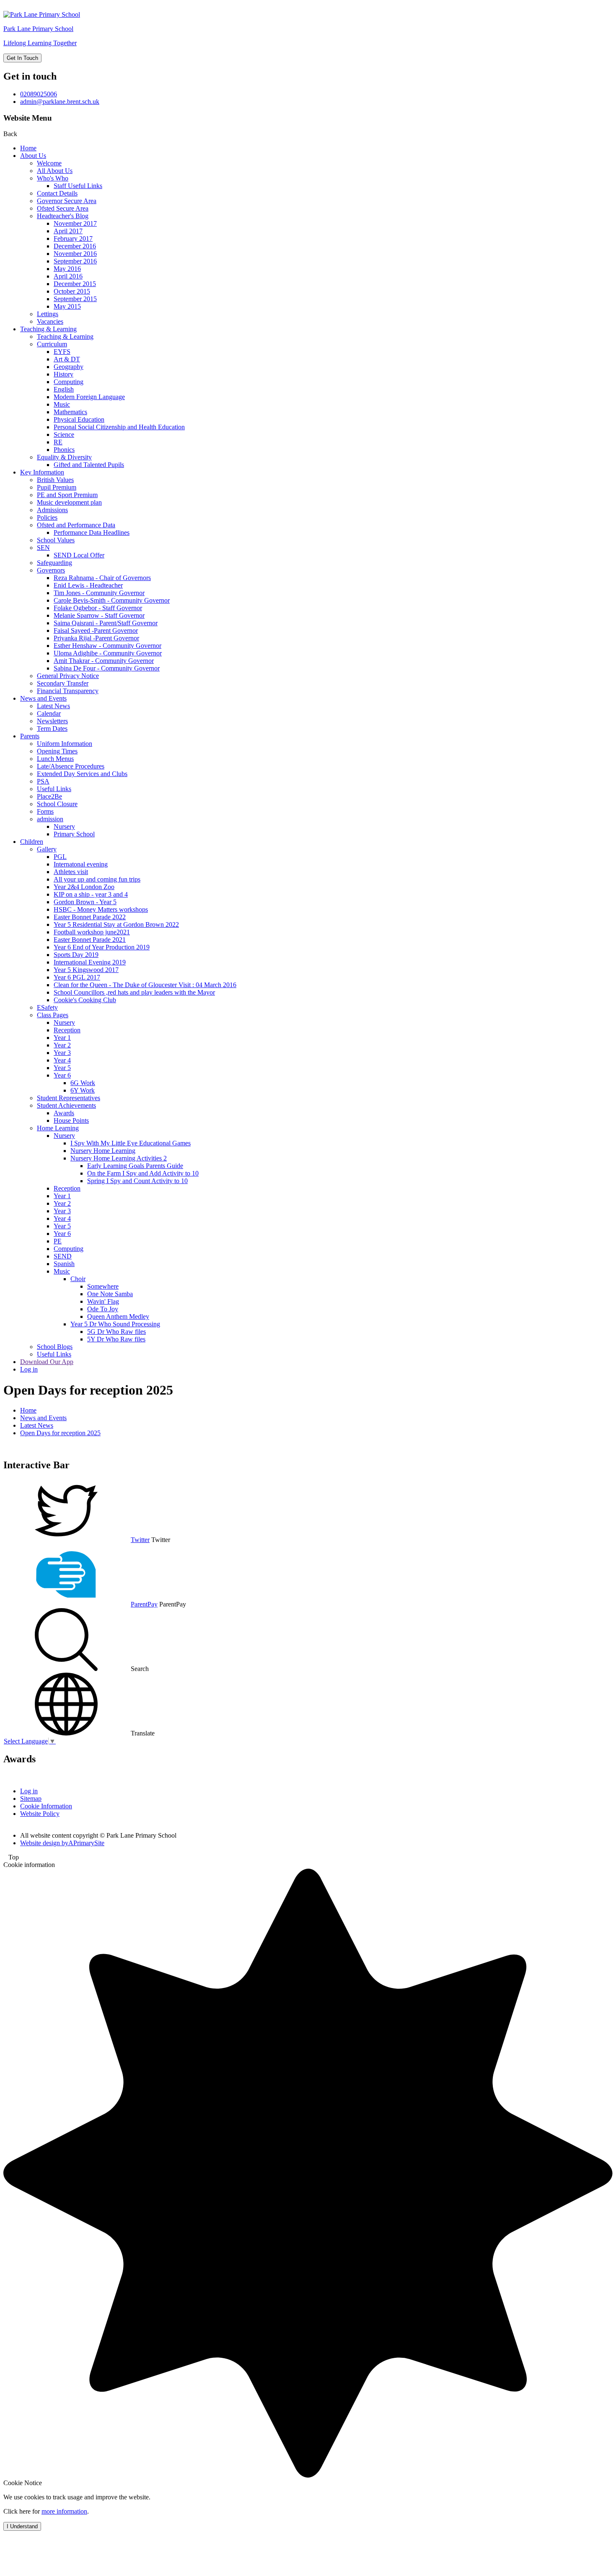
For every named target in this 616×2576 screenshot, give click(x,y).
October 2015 (72, 291)
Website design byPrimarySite (62, 1843)
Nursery (64, 826)
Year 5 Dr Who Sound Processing (115, 1324)
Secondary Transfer (63, 683)
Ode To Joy (103, 1309)
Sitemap (31, 1799)
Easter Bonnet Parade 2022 (90, 917)
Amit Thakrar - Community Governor (104, 661)
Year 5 (62, 1068)
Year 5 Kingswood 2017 (86, 970)
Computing (69, 382)
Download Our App (47, 1362)
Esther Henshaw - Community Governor (107, 646)
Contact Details (57, 193)
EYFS (62, 352)
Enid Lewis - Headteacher (88, 585)
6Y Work (83, 1090)
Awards (64, 1113)
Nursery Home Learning (103, 1151)
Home (28, 148)
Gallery (47, 849)
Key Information (42, 472)
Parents (30, 736)
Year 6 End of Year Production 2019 (102, 947)
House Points (71, 1120)
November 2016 (75, 254)
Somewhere (103, 1286)
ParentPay (144, 1604)
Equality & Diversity (64, 457)
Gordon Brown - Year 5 (85, 902)
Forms (45, 811)
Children (32, 842)
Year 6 (62, 1075)
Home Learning (58, 1128)
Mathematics (70, 412)
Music (62, 404)
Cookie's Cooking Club (85, 1000)
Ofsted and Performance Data (76, 525)
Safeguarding (54, 563)
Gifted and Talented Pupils (89, 465)
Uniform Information (65, 744)
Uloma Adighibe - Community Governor (108, 653)
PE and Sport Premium (67, 495)
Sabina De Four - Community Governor (107, 668)
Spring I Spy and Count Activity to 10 (137, 1181)
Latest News (53, 706)
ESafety (47, 1007)
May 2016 (67, 269)
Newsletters (52, 721)
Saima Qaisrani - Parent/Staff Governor (106, 623)
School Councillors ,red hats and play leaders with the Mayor (134, 992)
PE (58, 1241)
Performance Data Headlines (92, 532)
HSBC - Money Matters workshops (101, 909)
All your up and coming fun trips (97, 879)
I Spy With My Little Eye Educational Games (131, 1143)
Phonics (64, 450)
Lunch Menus (55, 759)
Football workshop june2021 (92, 932)
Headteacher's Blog (63, 216)
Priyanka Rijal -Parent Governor (96, 638)
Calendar (49, 713)
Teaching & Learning (48, 329)
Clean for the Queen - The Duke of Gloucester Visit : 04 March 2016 (145, 985)
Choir (78, 1279)
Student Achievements (66, 1105)
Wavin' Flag (103, 1301)
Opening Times (57, 751)
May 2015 (67, 306)
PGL (60, 857)
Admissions (52, 510)
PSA (43, 781)
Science (64, 434)
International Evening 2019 (90, 962)
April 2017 (68, 231)
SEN (43, 548)
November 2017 (75, 223)
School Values (56, 540)
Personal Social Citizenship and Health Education (119, 427)
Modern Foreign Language (89, 397)
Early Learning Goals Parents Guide (135, 1166)
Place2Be (49, 796)
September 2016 (75, 261)
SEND (63, 1256)
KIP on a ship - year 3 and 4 (91, 894)
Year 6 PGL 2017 (77, 977)
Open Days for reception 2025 (60, 1433)
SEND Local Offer (79, 555)
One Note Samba (110, 1294)
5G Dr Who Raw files (116, 1332)
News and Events (43, 698)
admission (50, 819)
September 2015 (75, 299)
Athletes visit (71, 872)
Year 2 (62, 1045)
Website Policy (40, 1814)
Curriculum (52, 344)
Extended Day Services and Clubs (82, 774)
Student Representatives (69, 1098)
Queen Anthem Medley (118, 1316)
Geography (69, 367)
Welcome (49, 163)
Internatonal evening (81, 864)
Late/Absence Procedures (71, 766)
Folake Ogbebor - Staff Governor (98, 608)
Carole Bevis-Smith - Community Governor (112, 600)
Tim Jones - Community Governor (99, 593)
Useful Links (54, 789)
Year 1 (62, 1038)
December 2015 (75, 284)
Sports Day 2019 (76, 955)
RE (58, 442)
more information (64, 2511)
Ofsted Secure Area (63, 208)
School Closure (57, 804)
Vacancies (50, 321)
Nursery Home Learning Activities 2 (119, 1158)
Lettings (48, 314)
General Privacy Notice (68, 676)
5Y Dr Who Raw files (116, 1339)
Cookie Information (46, 1806)
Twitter (140, 1540)
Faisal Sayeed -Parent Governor (96, 630)
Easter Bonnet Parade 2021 (90, 940)
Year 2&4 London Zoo (84, 887)
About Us (33, 156)
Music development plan (69, 502)
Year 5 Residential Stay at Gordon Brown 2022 (116, 924)
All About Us (55, 171)
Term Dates (52, 728)
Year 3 (62, 1053)
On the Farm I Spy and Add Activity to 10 (143, 1173)
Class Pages (53, 1015)
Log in (29, 1369)
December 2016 (75, 246)
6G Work (83, 1083)
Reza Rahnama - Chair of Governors (102, 578)
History (63, 374)
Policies (47, 517)
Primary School (74, 834)
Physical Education (79, 419)
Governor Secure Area (67, 201)
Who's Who (53, 178)
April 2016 (68, 276)
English (64, 389)
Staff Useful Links (78, 186)
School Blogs (55, 1347)
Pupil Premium (57, 487)
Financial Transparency (68, 691)
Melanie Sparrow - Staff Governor (99, 615)
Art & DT (67, 359)
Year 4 (62, 1060)
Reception (67, 1030)
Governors (51, 570)
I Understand (22, 2526)
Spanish (64, 1264)
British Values (55, 480)
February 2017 (73, 239)
